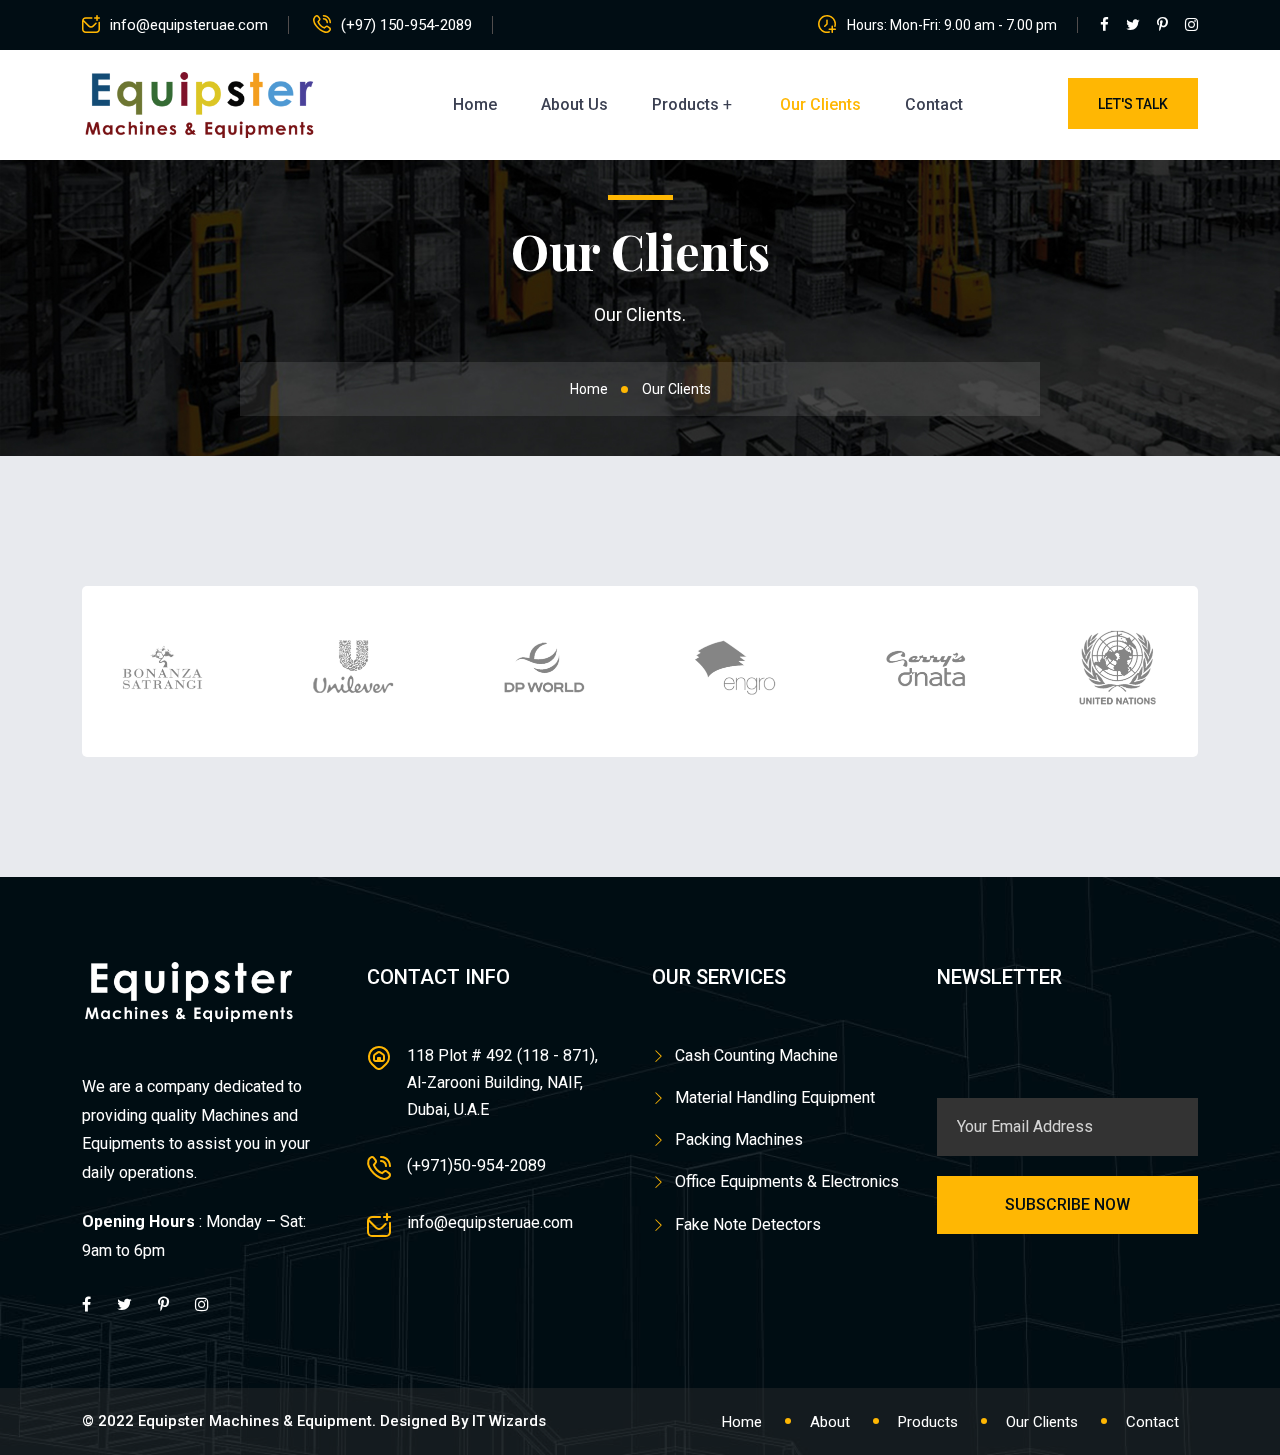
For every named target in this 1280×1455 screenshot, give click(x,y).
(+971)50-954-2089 (476, 1165)
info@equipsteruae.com (189, 25)
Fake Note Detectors (748, 1224)
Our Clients (820, 104)
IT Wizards (509, 1421)
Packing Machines (739, 1139)
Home (475, 104)
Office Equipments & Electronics (787, 1181)
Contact (934, 104)
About (830, 1422)
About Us (574, 104)
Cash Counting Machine (756, 1055)
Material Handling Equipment (775, 1097)
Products (685, 104)
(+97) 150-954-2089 (406, 25)
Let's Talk (1133, 104)
